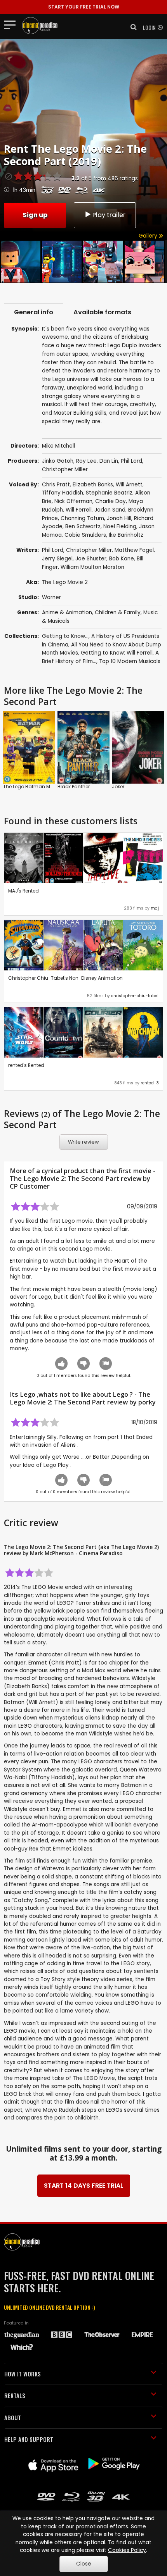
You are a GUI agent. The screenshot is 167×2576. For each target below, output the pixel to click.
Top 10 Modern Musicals (130, 661)
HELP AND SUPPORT (29, 2439)
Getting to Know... (65, 636)
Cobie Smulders (85, 535)
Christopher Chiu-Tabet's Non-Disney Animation (65, 978)
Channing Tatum (82, 518)
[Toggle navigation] (12, 24)
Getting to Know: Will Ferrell (117, 653)
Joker (118, 787)
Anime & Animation (67, 613)
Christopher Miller (65, 470)
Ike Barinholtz (126, 535)
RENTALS (15, 2395)
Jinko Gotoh (58, 461)
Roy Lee (86, 461)
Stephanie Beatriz (109, 493)
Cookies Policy (127, 2550)
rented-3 (150, 1083)
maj (155, 908)
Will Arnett (129, 485)
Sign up (35, 215)
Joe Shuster (91, 559)
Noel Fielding (120, 526)
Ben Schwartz (83, 526)
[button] (131, 27)
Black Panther (74, 787)
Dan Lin (109, 461)
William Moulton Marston (92, 567)
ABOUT (13, 2417)
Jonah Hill (119, 518)
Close (84, 2564)
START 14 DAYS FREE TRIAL (84, 2186)
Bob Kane (122, 559)
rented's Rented (26, 1065)
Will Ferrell (79, 510)
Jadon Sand (110, 510)
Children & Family (118, 613)
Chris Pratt (56, 485)
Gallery (149, 236)
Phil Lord (131, 461)
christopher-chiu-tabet (135, 996)
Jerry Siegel (57, 559)
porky (147, 1402)
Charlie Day (110, 501)
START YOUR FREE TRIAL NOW (84, 7)
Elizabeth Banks (93, 485)
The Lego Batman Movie (31, 787)
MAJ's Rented (23, 891)
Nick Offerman (73, 501)
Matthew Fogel (134, 550)
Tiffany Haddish (63, 493)
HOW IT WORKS (23, 2374)
